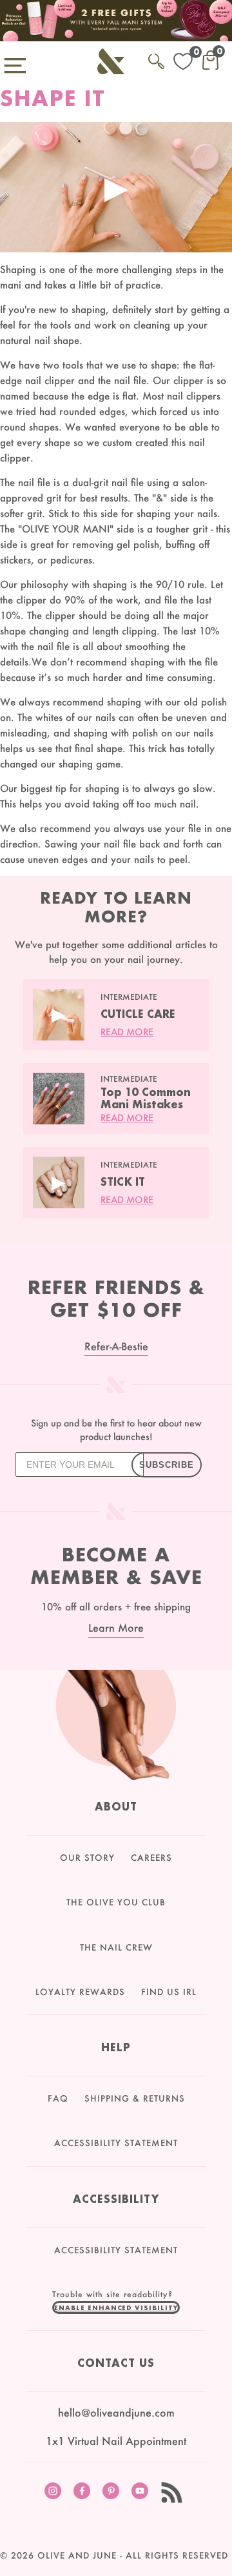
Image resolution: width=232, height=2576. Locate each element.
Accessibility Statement (116, 2143)
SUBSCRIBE (167, 1465)
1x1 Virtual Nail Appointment (116, 2441)
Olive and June (77, 2555)
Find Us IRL (169, 1992)
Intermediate (129, 997)
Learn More (116, 1628)
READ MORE (127, 1032)
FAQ (58, 2098)
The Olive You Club (116, 1902)
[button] (116, 2307)
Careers (151, 1858)
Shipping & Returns (135, 2098)
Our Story (87, 1858)
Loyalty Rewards (80, 1992)
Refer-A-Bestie (116, 1346)
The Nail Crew (116, 1947)
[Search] (156, 59)
